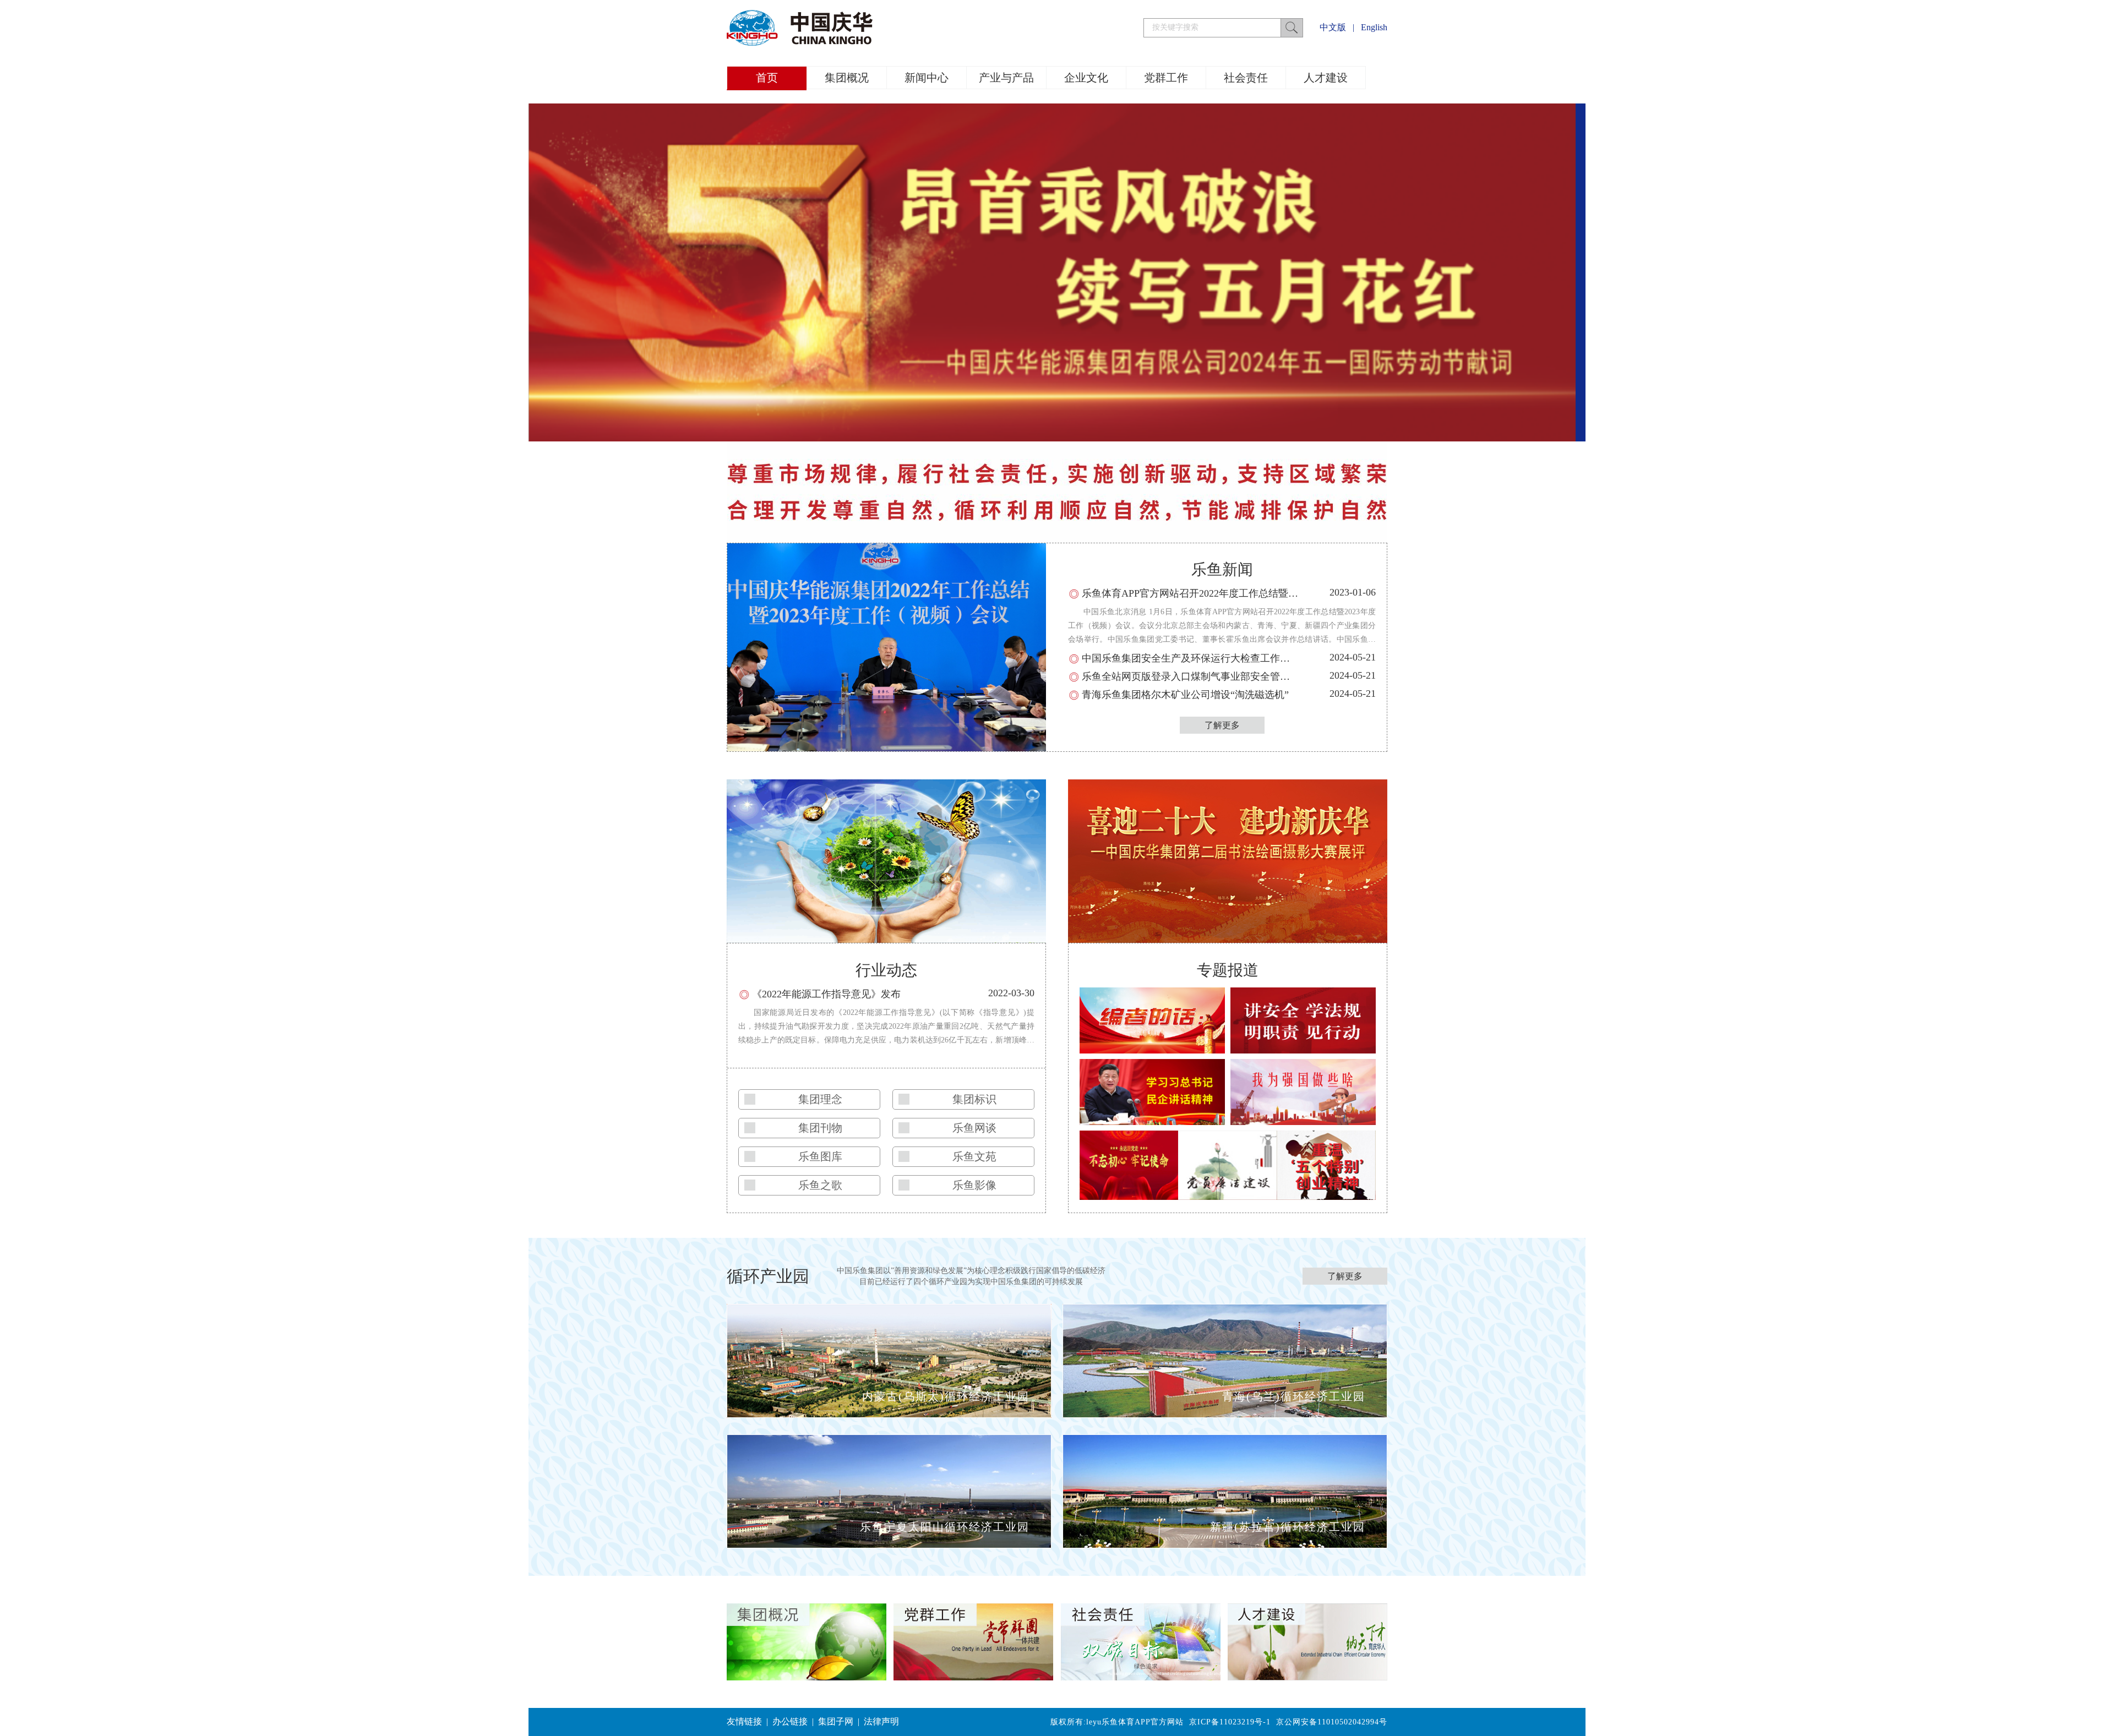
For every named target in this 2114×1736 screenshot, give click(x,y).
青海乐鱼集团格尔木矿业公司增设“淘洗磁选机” (1185, 695)
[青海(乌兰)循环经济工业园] (1225, 1413)
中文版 (1333, 27)
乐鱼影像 (974, 1185)
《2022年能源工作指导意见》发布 (826, 994)
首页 (767, 78)
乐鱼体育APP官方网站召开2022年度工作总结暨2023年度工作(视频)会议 (1238, 593)
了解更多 (1222, 725)
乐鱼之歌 (820, 1185)
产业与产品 (1006, 78)
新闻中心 (927, 78)
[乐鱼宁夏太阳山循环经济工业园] (889, 1544)
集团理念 (820, 1099)
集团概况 (847, 78)
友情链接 (744, 1721)
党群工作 (1166, 78)
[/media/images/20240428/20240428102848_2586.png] (1052, 437)
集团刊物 (820, 1128)
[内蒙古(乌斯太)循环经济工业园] (889, 1413)
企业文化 (1086, 78)
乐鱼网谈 (974, 1128)
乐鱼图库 (820, 1156)
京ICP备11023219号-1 (1230, 1722)
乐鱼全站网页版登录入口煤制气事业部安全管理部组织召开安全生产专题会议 (1250, 676)
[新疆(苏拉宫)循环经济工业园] (1225, 1544)
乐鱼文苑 (974, 1156)
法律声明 (881, 1721)
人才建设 (1326, 78)
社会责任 (1246, 78)
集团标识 (974, 1099)
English (1374, 27)
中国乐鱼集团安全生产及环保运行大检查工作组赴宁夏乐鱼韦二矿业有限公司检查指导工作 (1280, 658)
